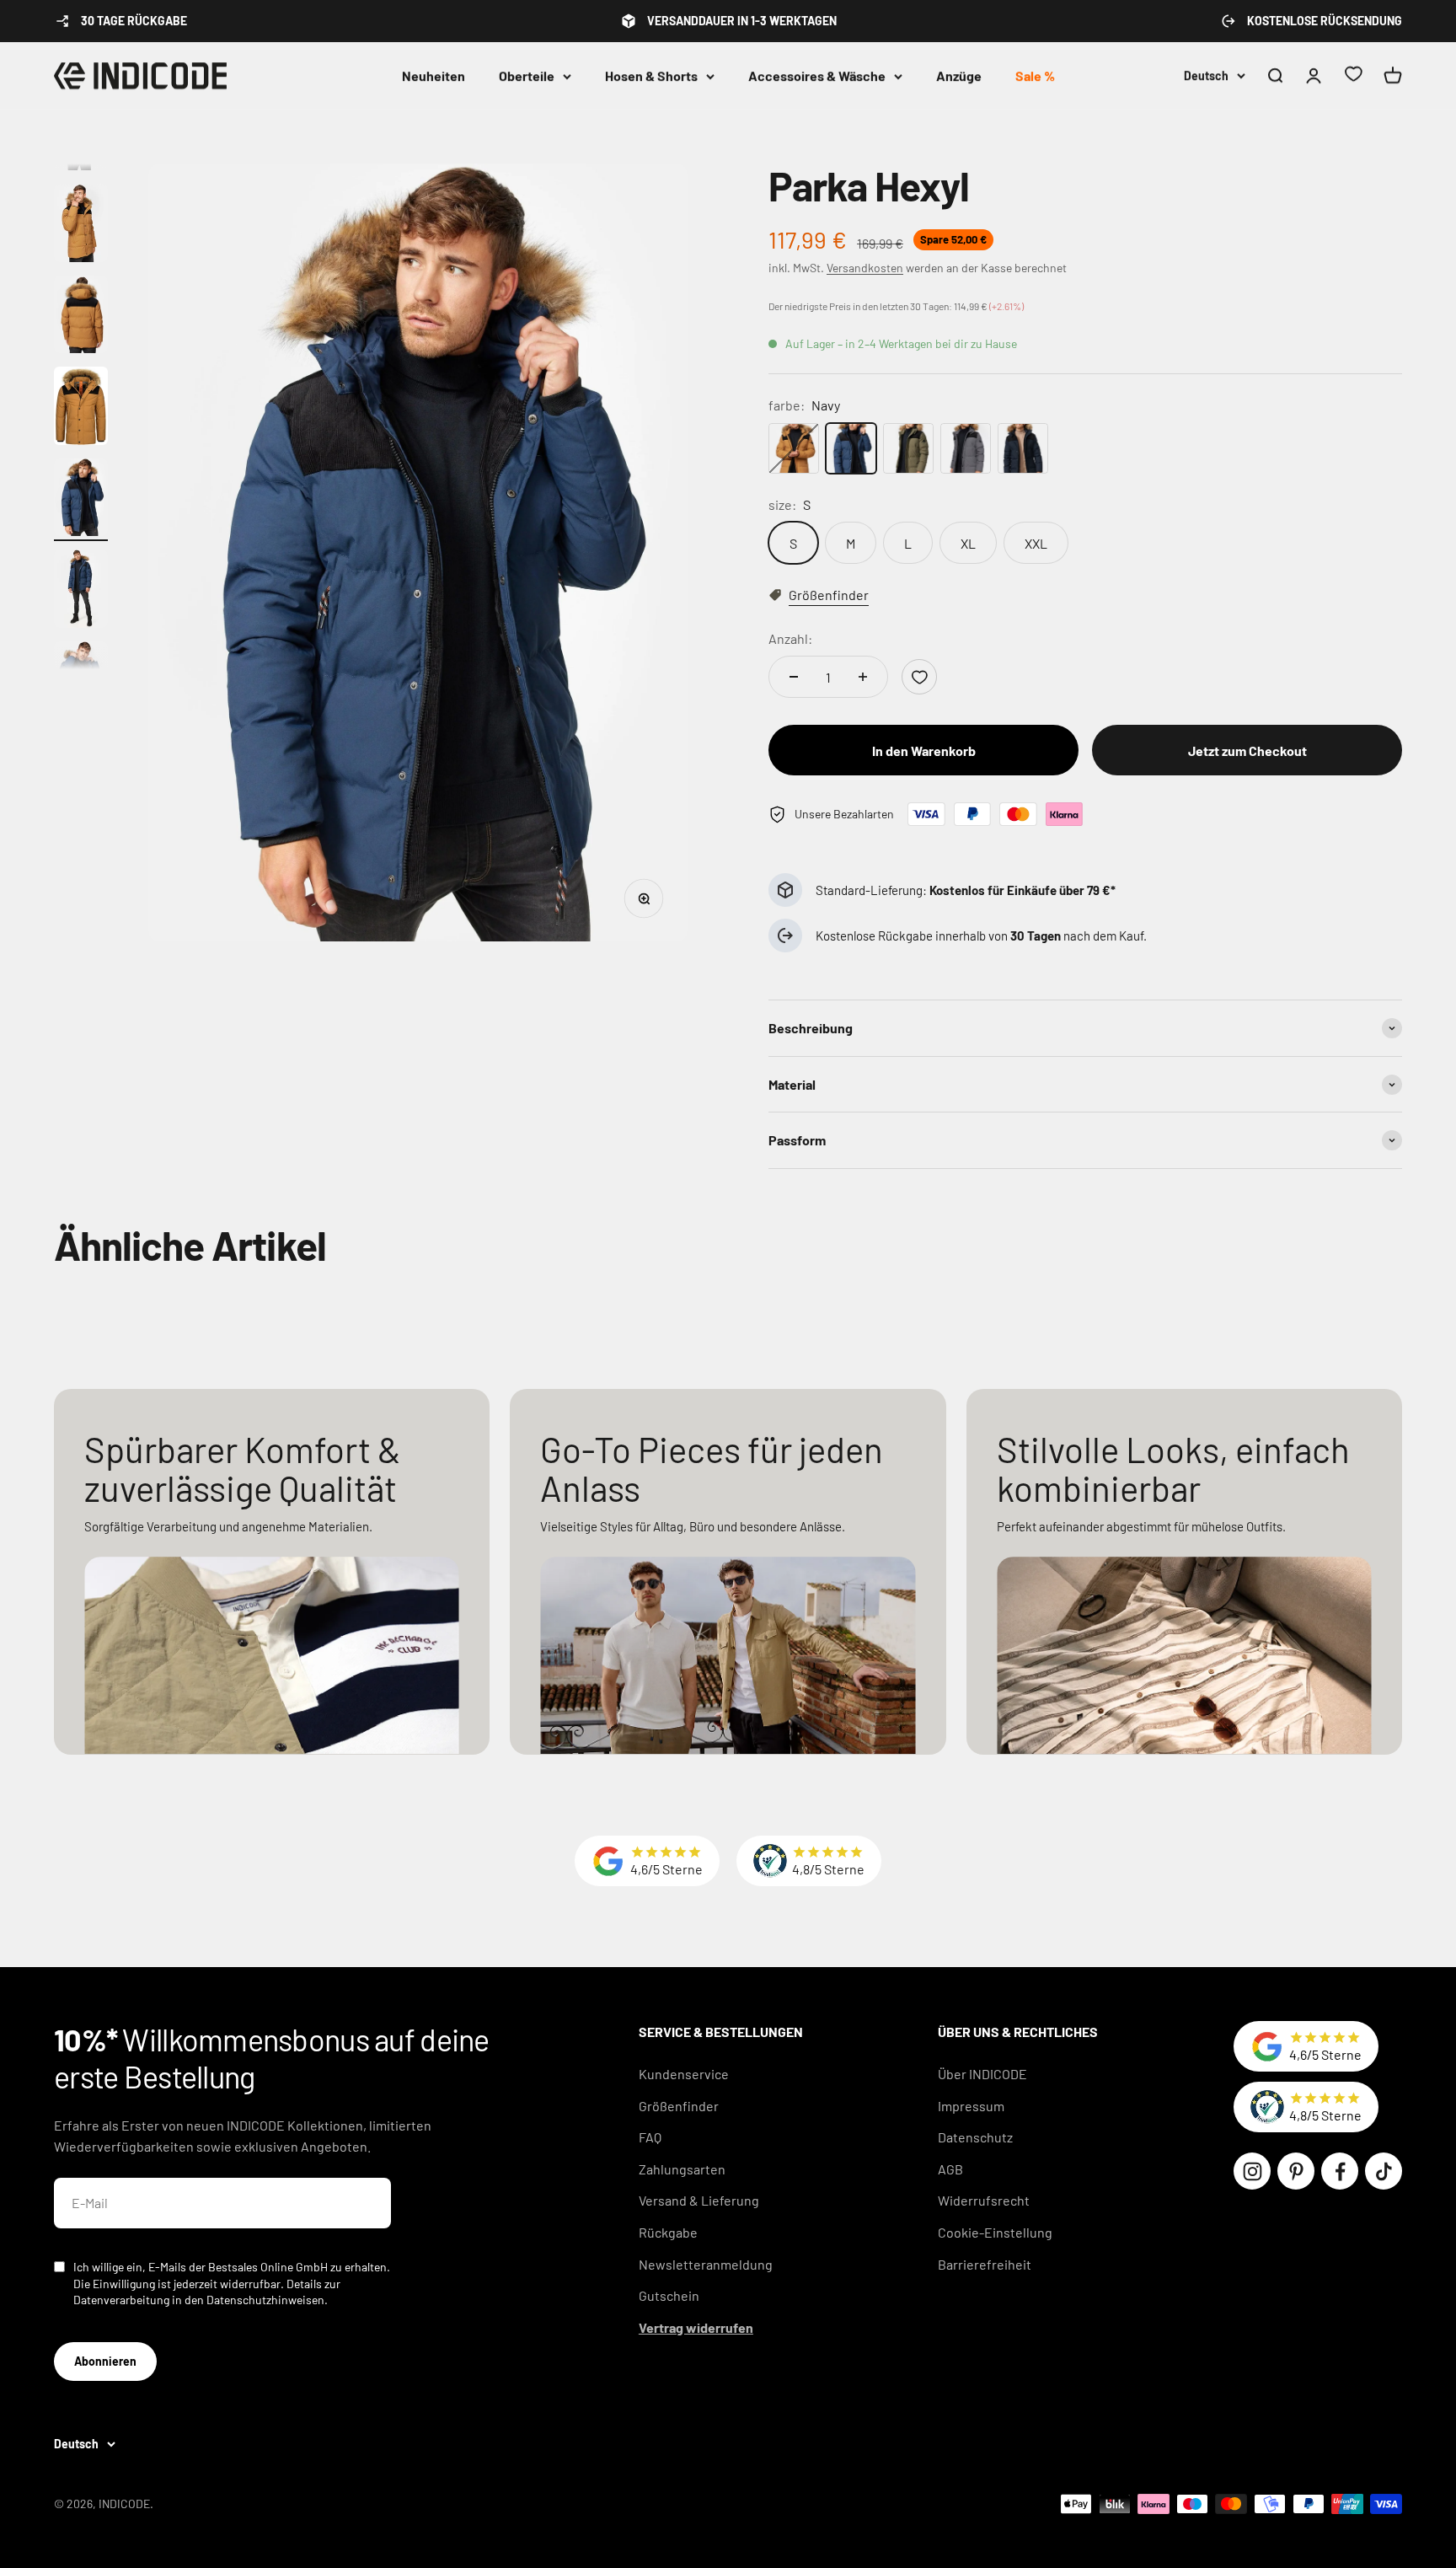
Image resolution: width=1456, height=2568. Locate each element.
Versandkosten (865, 268)
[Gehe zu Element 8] (81, 591)
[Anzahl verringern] (794, 677)
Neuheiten (434, 75)
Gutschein (669, 2295)
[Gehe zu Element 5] (81, 317)
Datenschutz (975, 2137)
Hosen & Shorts (651, 75)
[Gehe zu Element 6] (81, 408)
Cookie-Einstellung (995, 2232)
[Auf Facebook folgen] (1340, 2171)
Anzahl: (790, 638)
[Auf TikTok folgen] (1384, 2171)
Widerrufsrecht (984, 2200)
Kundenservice (684, 2074)
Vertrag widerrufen (696, 2327)
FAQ (650, 2137)
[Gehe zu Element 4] (81, 225)
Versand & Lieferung (699, 2200)
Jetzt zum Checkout (1247, 751)
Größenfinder (679, 2106)
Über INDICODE (982, 2074)
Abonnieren (105, 2361)
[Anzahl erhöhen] (863, 677)
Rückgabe (668, 2232)
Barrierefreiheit (985, 2264)
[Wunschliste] (1353, 76)
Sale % (1035, 75)
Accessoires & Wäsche (817, 75)
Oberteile (527, 75)
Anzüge (959, 75)
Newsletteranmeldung (706, 2264)
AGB (950, 2169)
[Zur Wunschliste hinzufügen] (919, 677)
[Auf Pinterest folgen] (1296, 2171)
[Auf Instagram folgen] (1252, 2171)
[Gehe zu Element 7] (81, 500)
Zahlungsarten (682, 2169)
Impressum (971, 2106)
